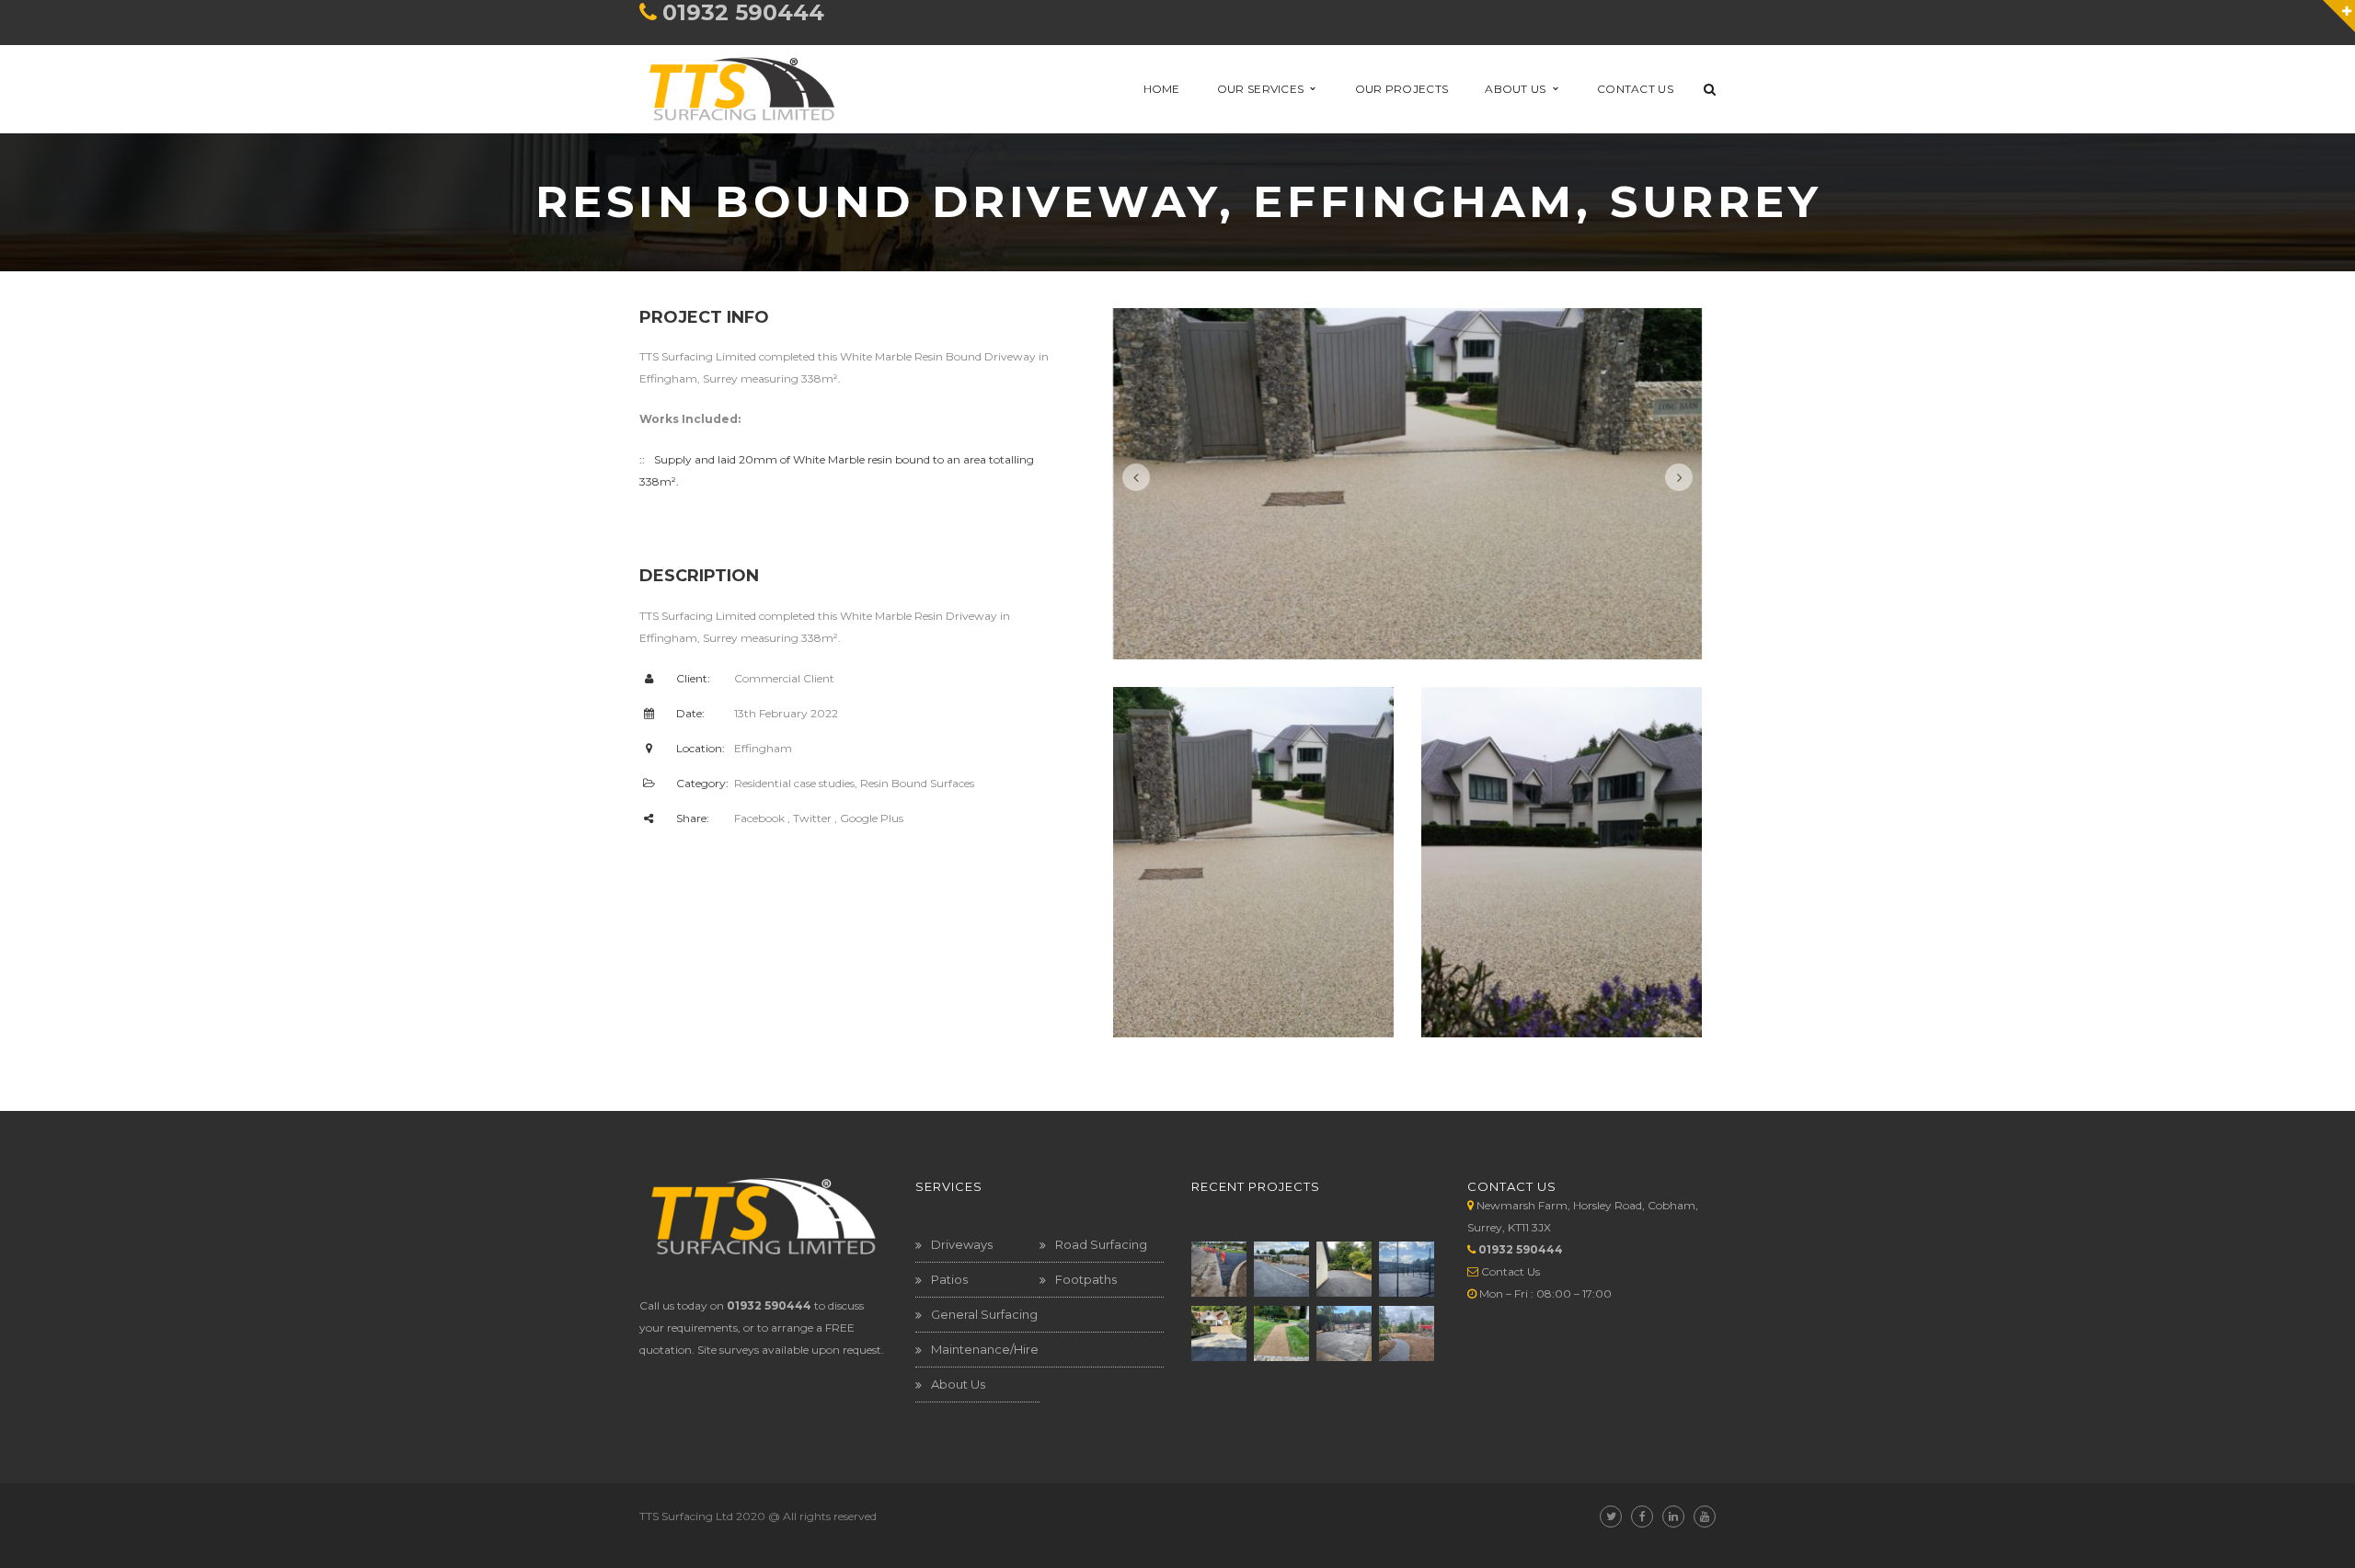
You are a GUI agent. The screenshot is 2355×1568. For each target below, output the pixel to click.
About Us (958, 1384)
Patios (949, 1279)
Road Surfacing (1101, 1244)
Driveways (962, 1244)
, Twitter (810, 818)
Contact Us (1511, 1271)
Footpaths (1086, 1279)
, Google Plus (869, 818)
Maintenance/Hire (985, 1349)
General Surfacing (984, 1314)
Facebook (759, 818)
